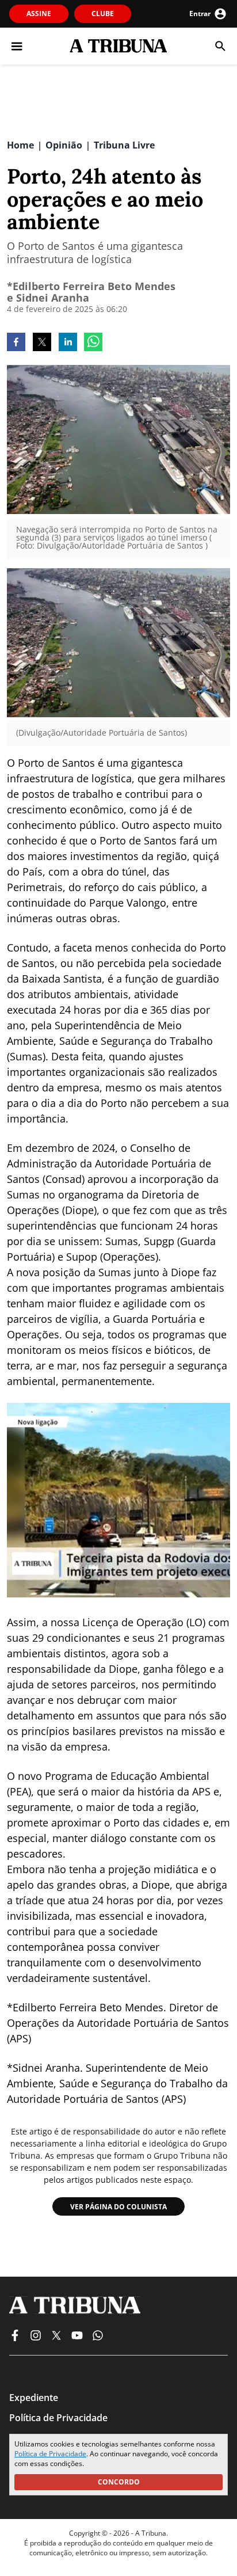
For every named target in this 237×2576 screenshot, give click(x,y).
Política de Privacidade (50, 2454)
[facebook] (16, 343)
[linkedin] (68, 343)
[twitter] (42, 343)
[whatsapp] (93, 343)
